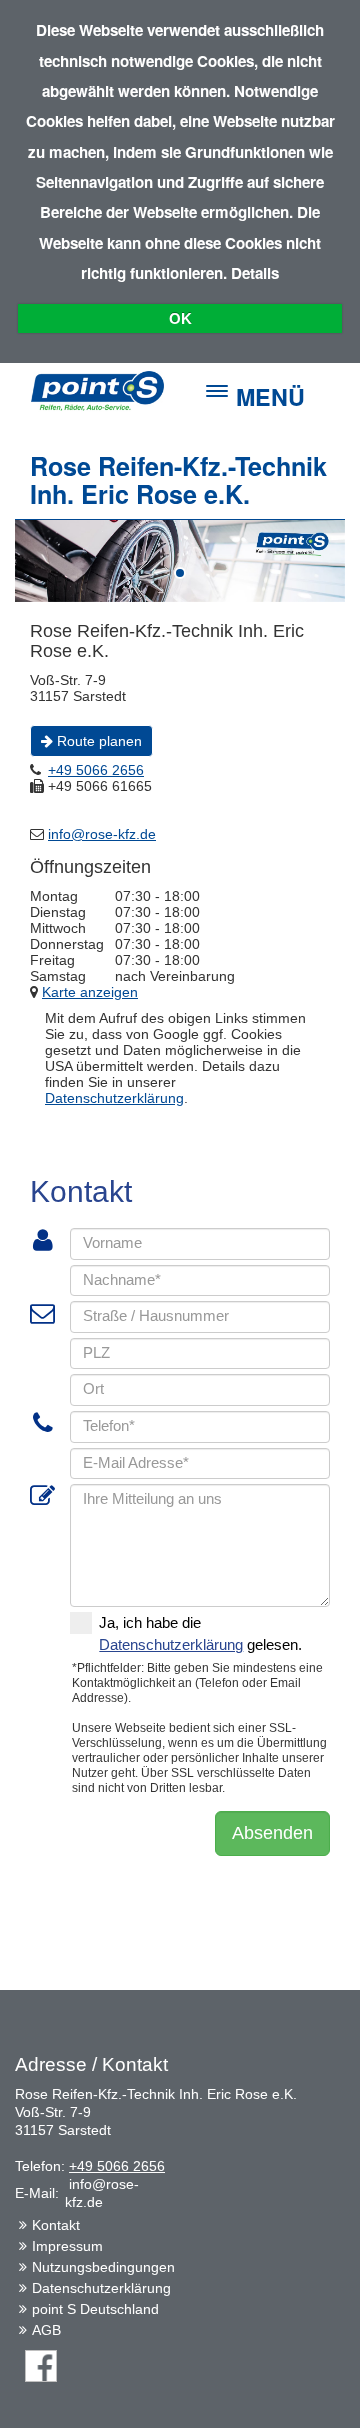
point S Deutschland (95, 2309)
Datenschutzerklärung (101, 2288)
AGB (46, 2330)
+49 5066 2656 (117, 2166)
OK (180, 318)
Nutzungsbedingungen (103, 2267)
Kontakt (56, 2225)
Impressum (67, 2246)
